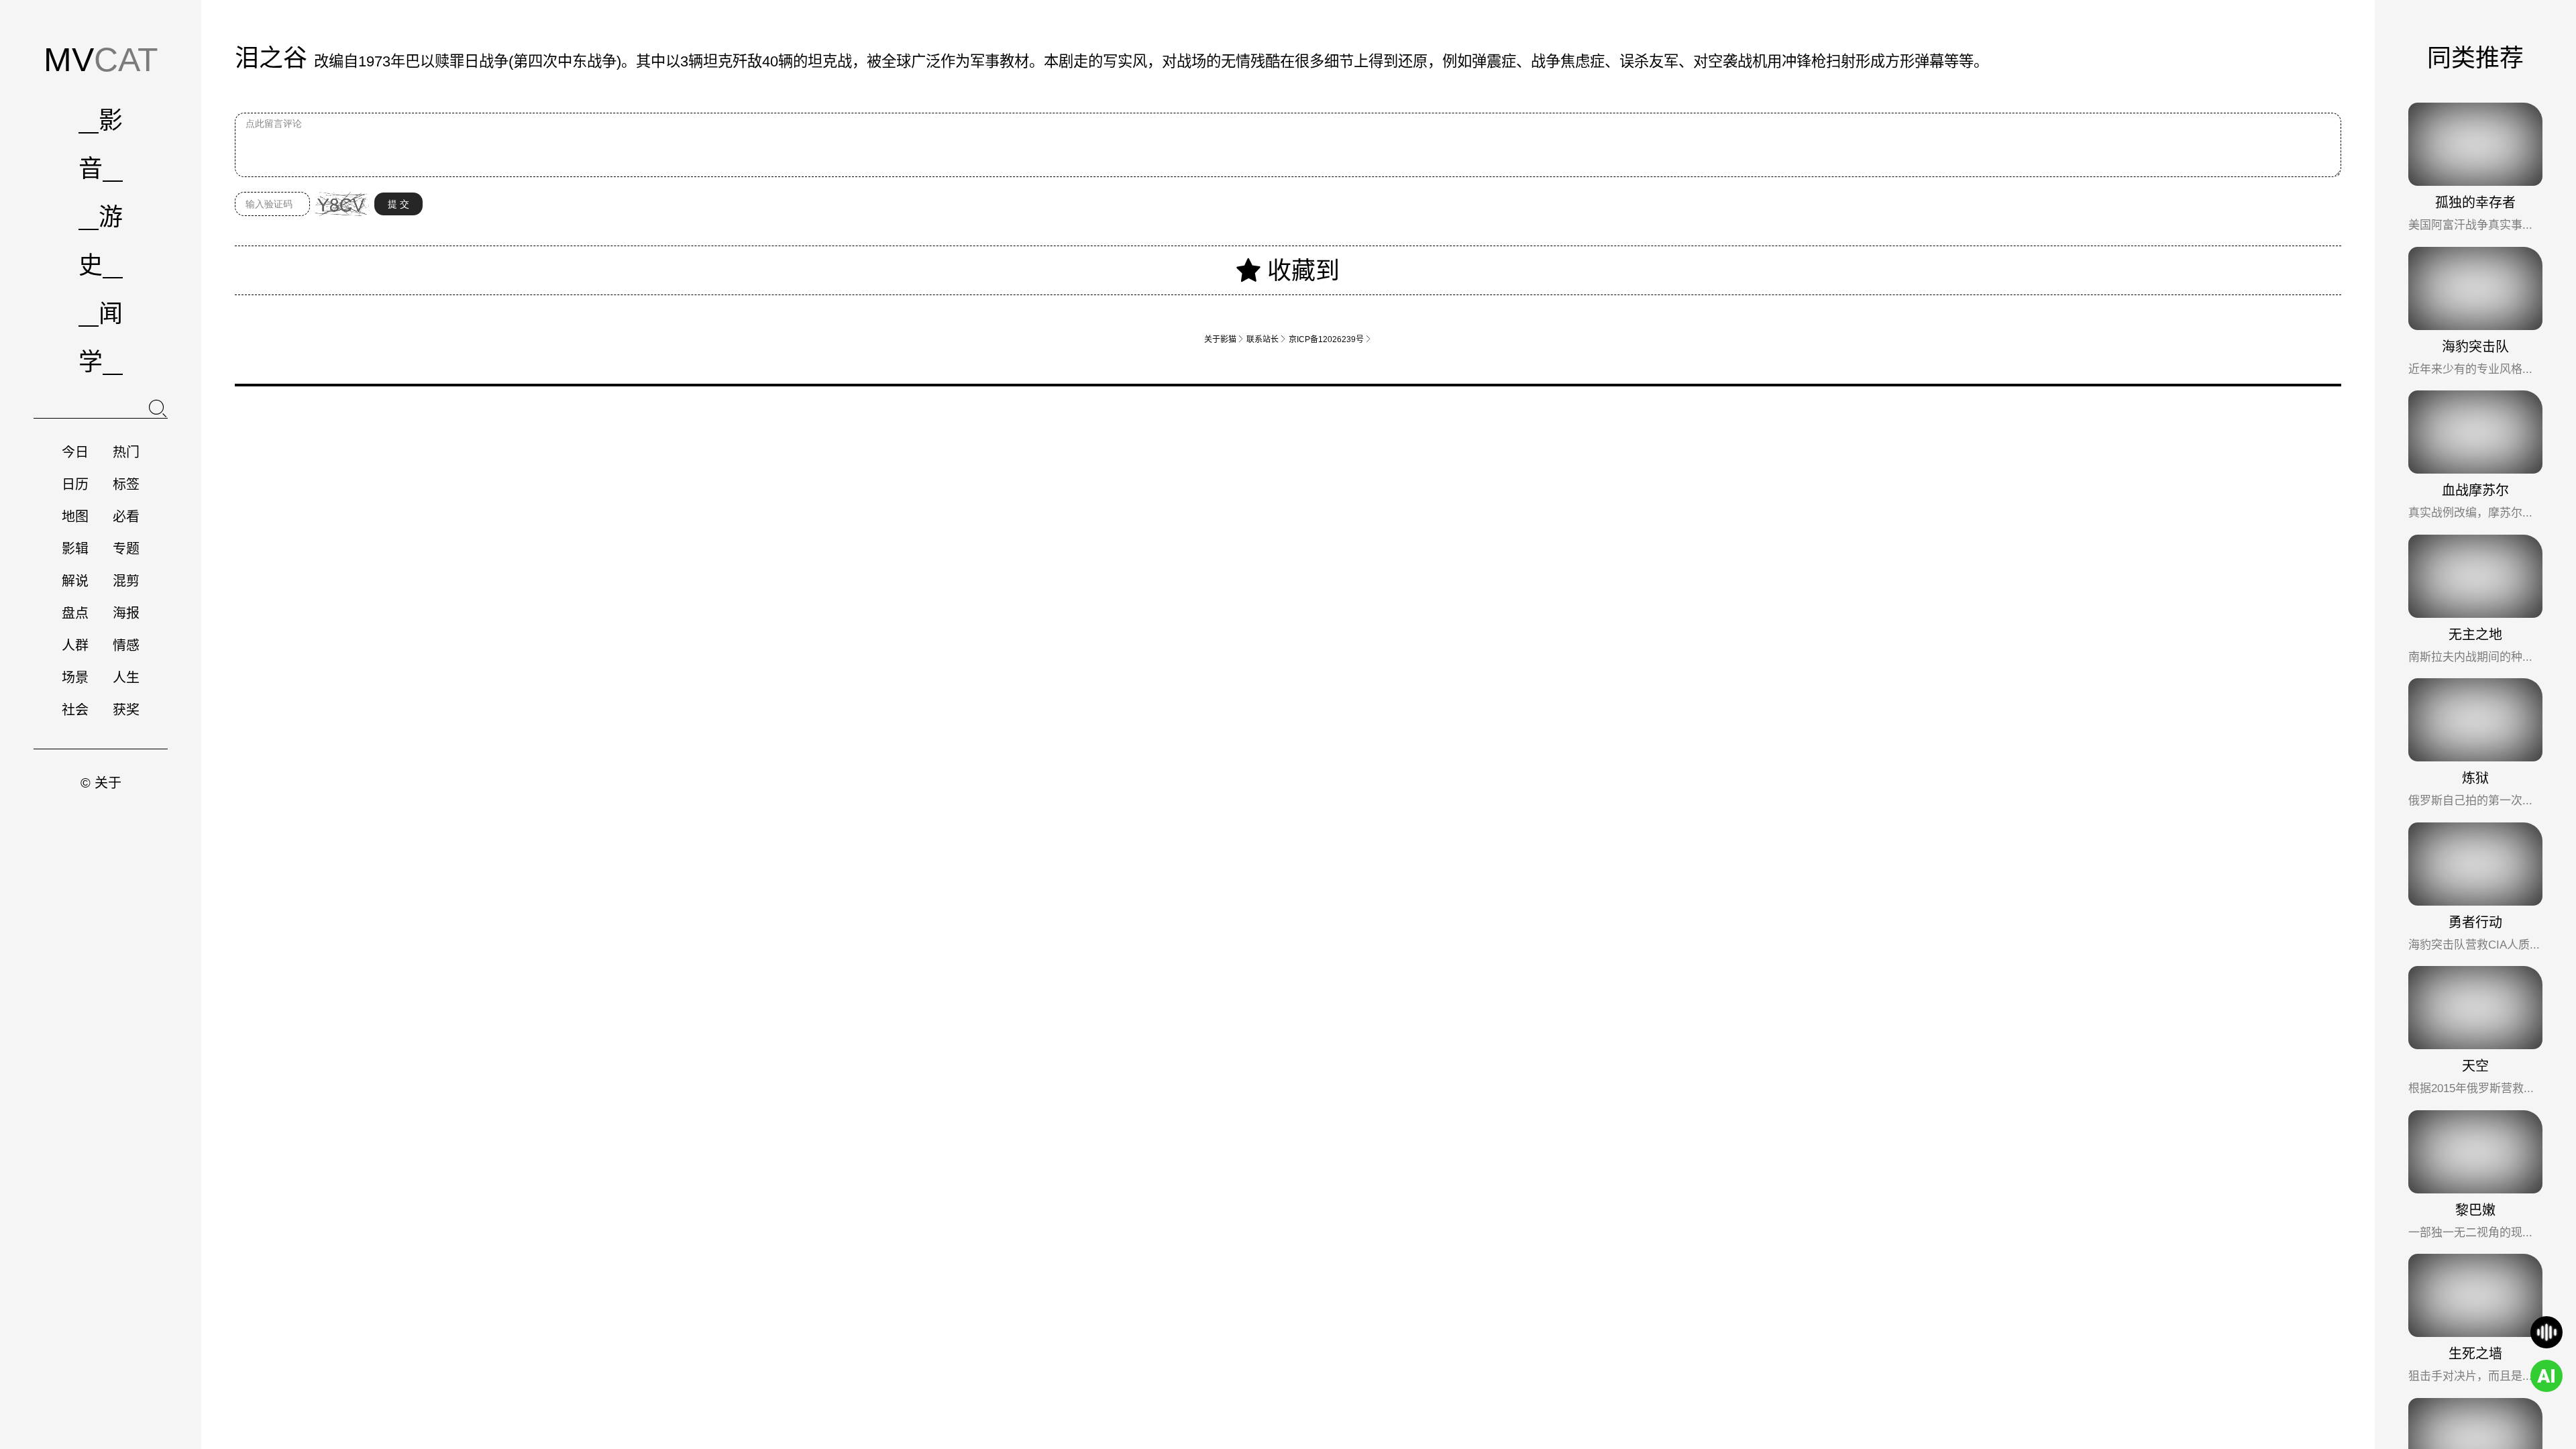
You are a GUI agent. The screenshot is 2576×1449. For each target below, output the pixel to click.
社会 (75, 710)
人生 (126, 678)
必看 (126, 517)
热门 (126, 452)
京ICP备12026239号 (1330, 339)
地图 (75, 517)
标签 (126, 484)
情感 (126, 645)
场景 (75, 678)
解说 (75, 581)
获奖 (126, 710)
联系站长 (1267, 339)
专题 (126, 549)
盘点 (75, 613)
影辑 (75, 549)
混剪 (126, 581)
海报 (126, 613)
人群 (75, 645)
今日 (75, 452)
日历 (75, 484)
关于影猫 (1224, 339)
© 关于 (101, 783)
